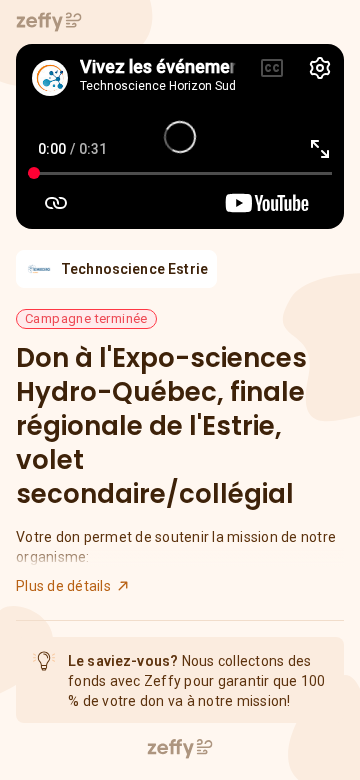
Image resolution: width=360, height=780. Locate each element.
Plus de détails (63, 586)
